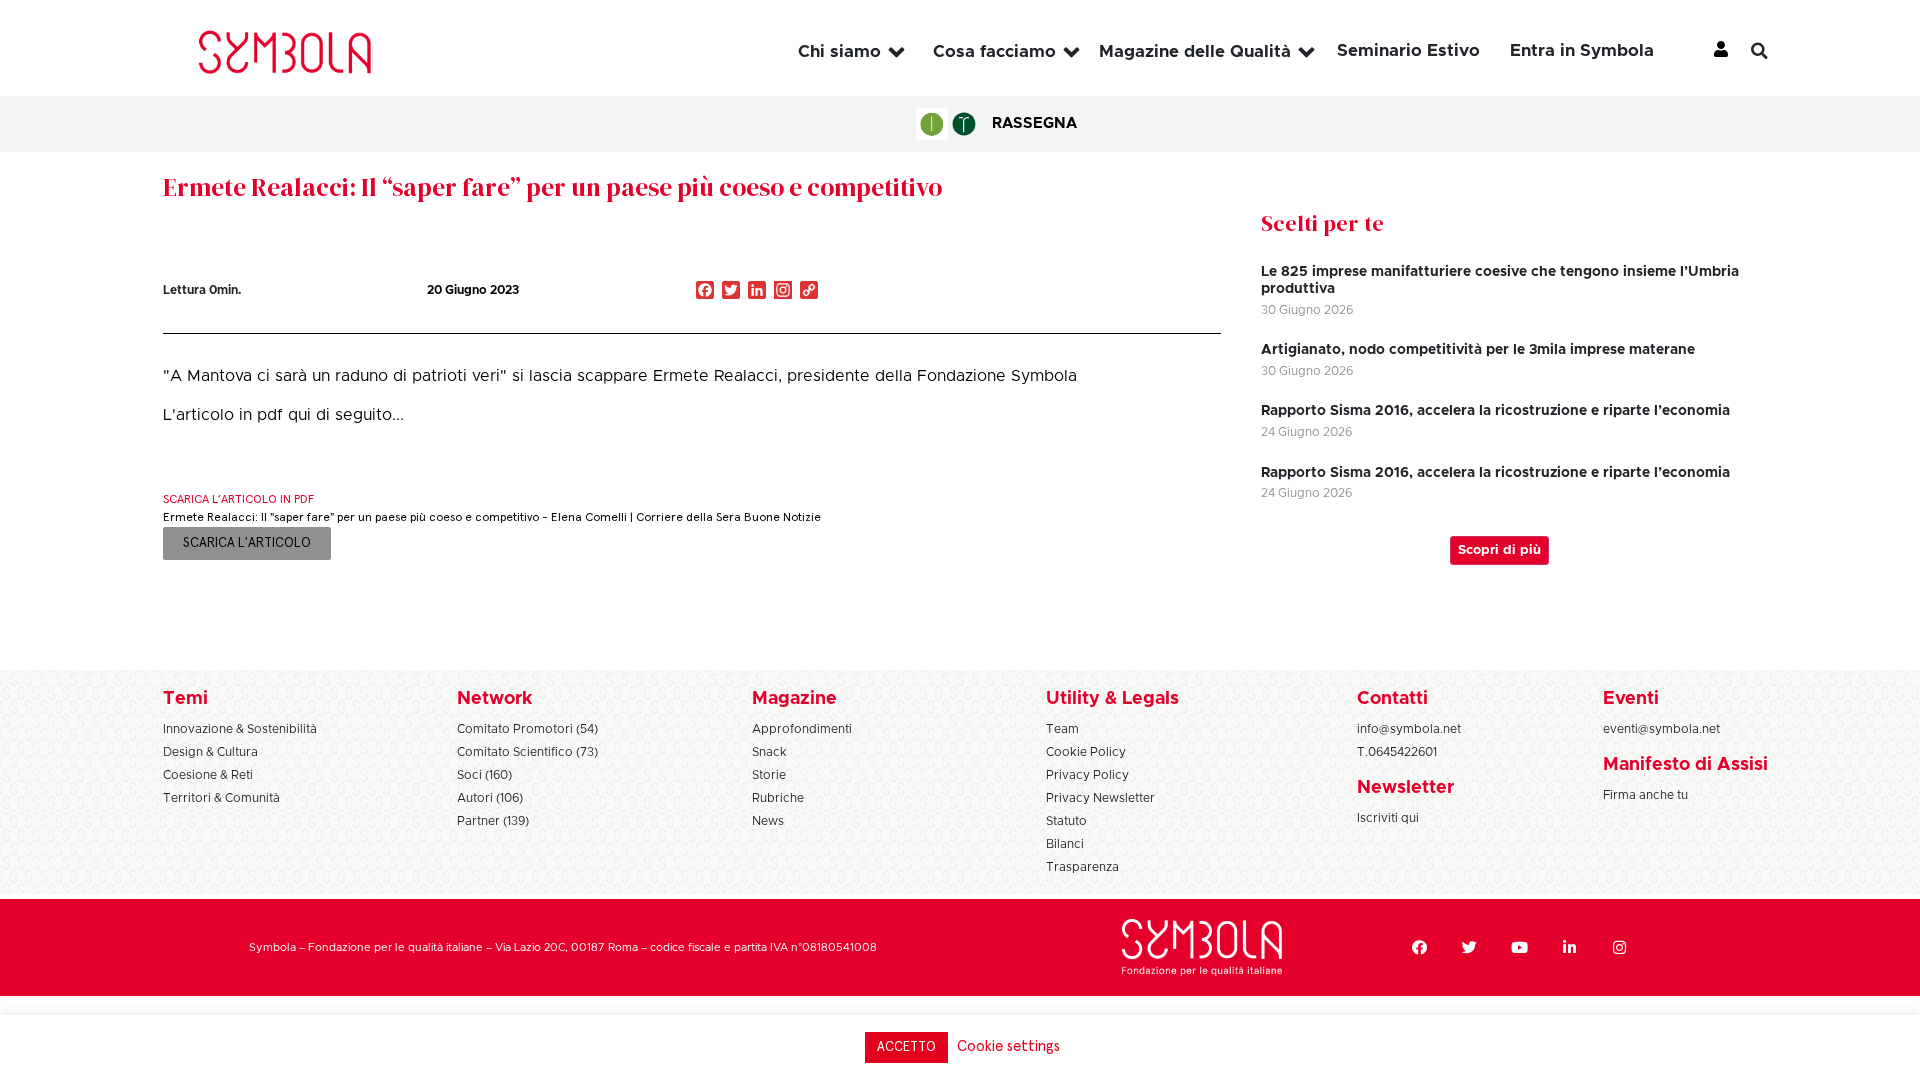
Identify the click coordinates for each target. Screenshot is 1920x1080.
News (768, 821)
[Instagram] (783, 292)
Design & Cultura (210, 752)
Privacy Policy (1087, 775)
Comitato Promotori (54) (527, 729)
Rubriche (778, 798)
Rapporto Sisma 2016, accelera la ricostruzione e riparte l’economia (1495, 411)
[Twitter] (1469, 948)
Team (1062, 729)
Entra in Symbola (1582, 50)
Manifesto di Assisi (1685, 765)
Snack (769, 752)
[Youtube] (1519, 948)
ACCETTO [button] (906, 1047)
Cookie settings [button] (1008, 1046)
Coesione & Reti (208, 775)
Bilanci (1065, 844)
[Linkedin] (1569, 948)
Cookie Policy (1086, 752)
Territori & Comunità (221, 798)
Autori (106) (490, 798)
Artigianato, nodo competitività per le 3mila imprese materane (1478, 350)
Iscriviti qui (1388, 818)
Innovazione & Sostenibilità (240, 729)
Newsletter (1405, 788)
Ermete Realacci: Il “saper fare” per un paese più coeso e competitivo (552, 187)
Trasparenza (1082, 867)
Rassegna (1034, 123)
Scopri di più (1499, 550)
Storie (769, 775)
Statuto (1066, 821)
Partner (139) (493, 821)
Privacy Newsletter (1100, 798)
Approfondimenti (802, 729)
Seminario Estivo (1408, 50)
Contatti (1392, 699)
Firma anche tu (1645, 795)
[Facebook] (1419, 948)
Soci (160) (484, 775)
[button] (1775, 51)
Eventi (1631, 699)
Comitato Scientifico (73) (527, 752)
